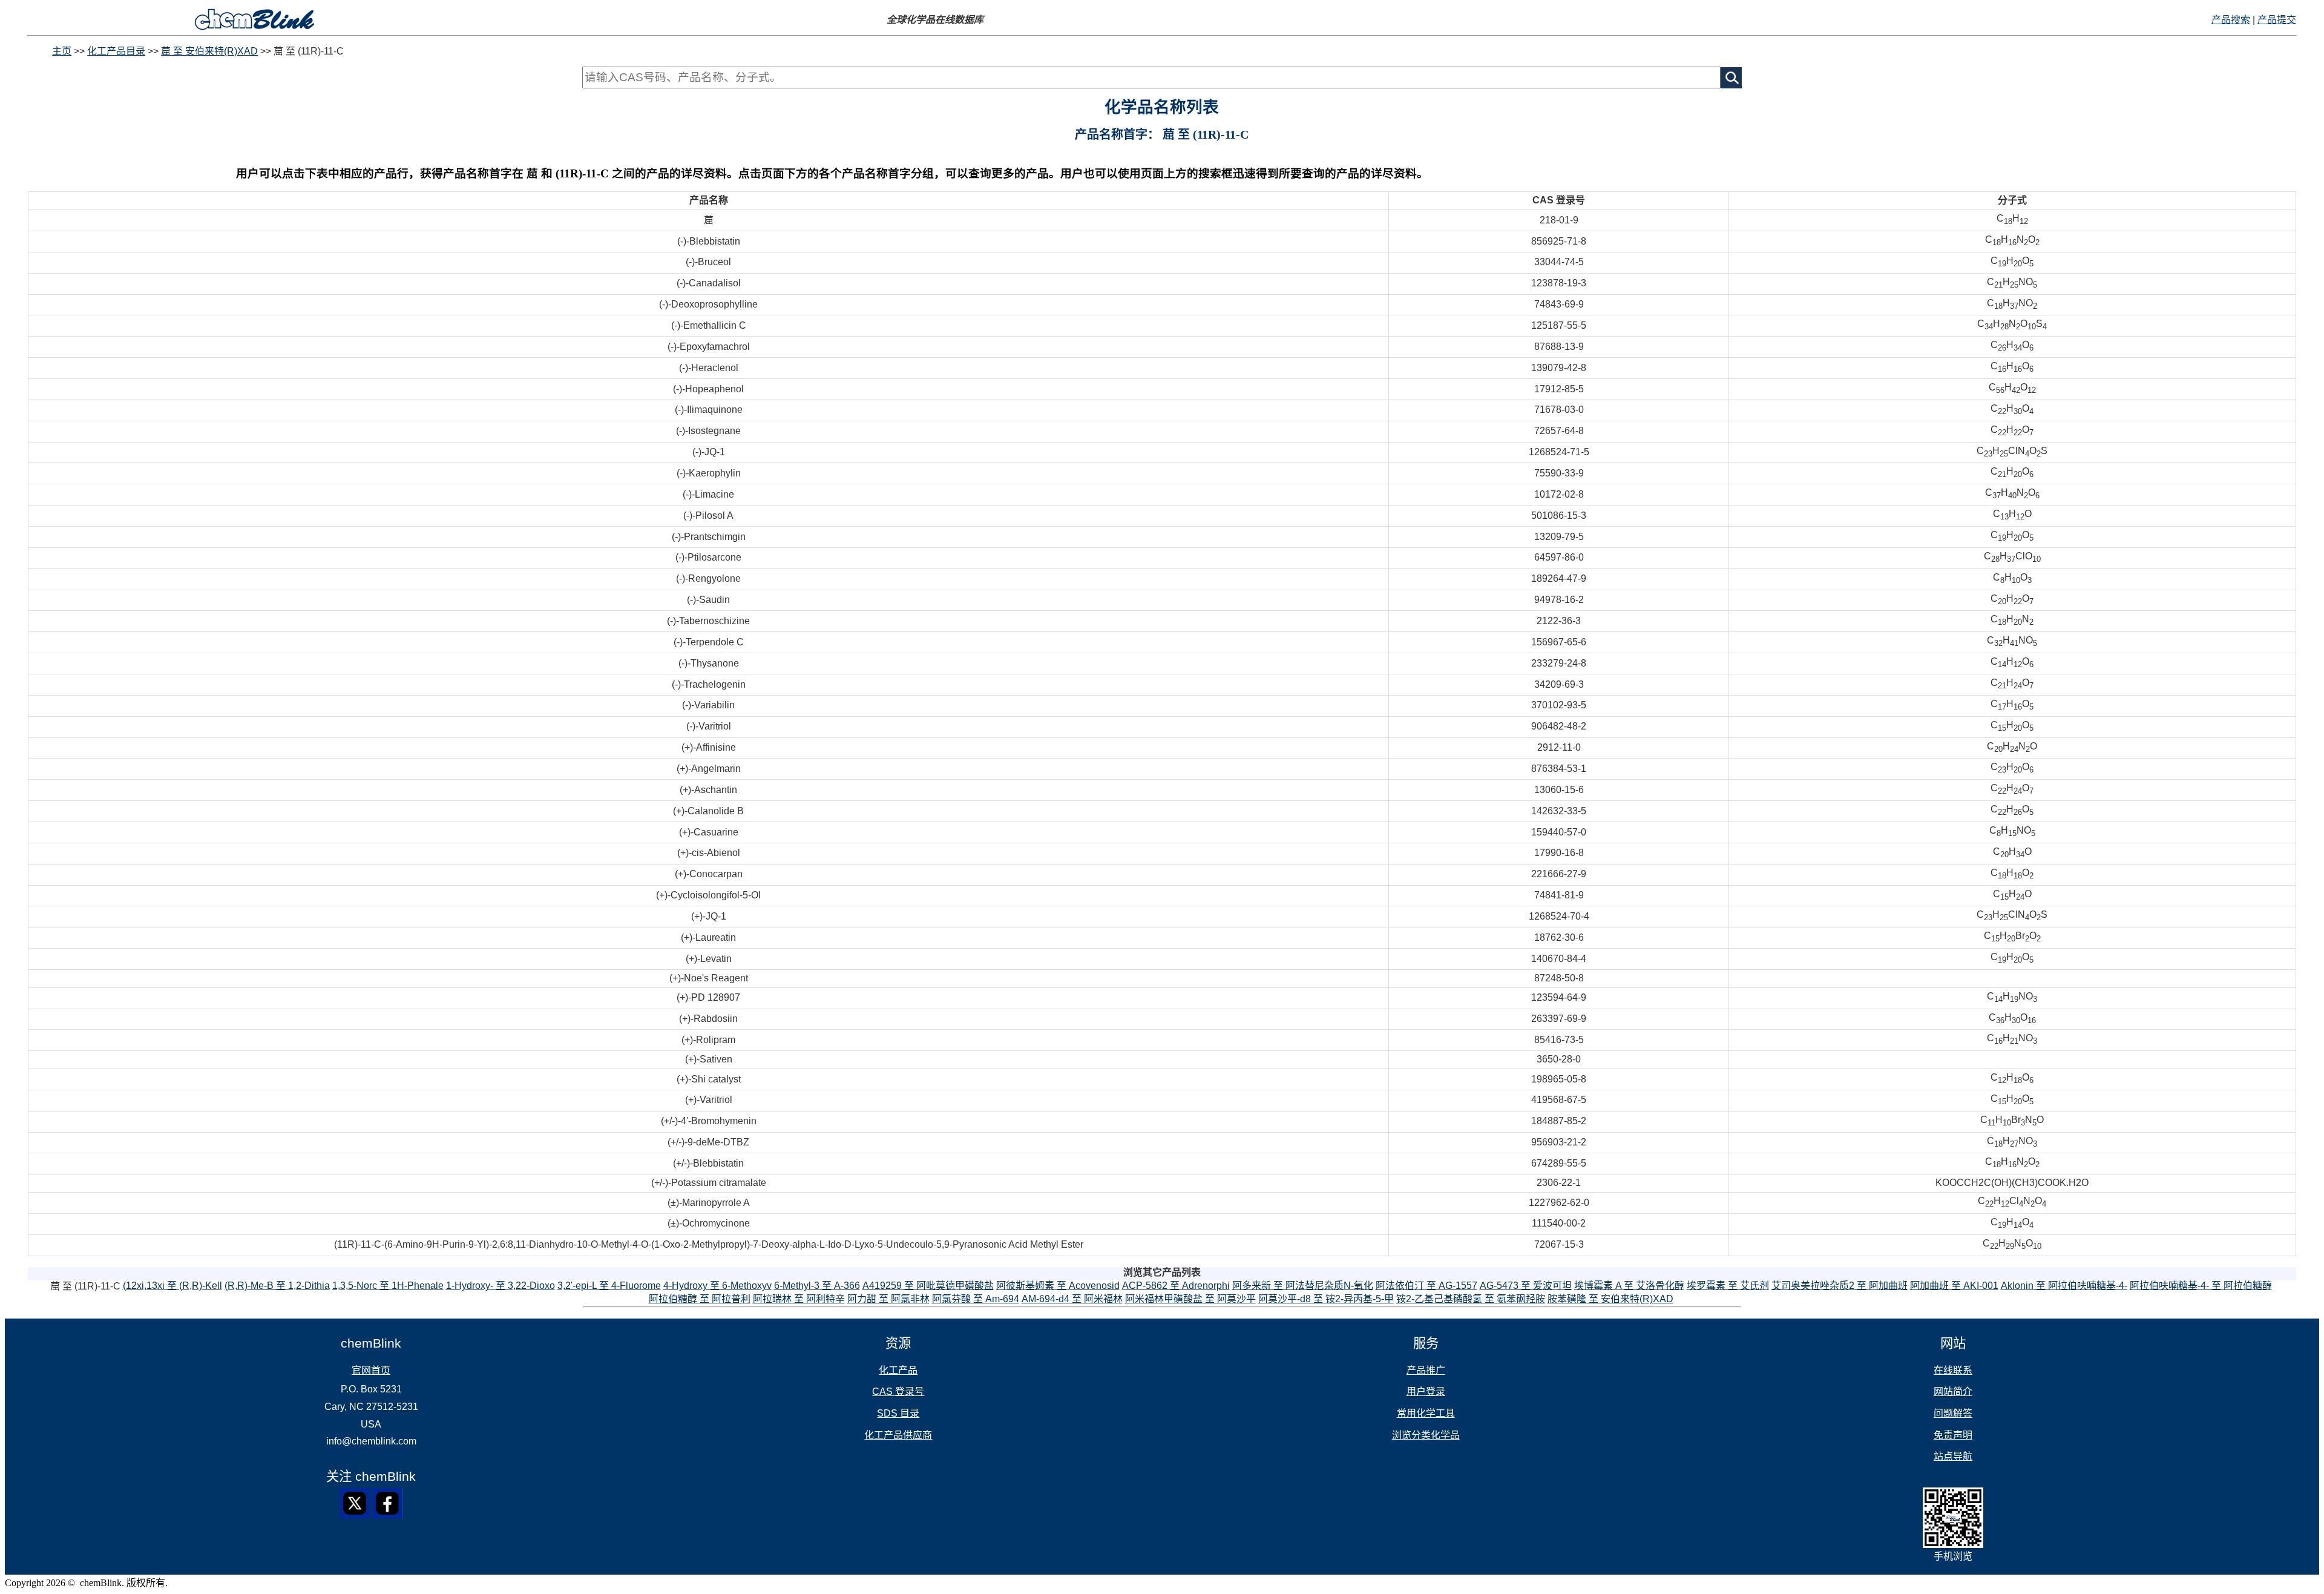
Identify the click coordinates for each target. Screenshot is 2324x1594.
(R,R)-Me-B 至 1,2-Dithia (277, 1286)
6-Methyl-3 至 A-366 (817, 1286)
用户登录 (1426, 1391)
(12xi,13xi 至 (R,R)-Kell (172, 1286)
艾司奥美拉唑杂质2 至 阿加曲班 (1840, 1286)
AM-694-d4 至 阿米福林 (1072, 1299)
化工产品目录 (116, 51)
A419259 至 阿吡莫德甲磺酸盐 (928, 1286)
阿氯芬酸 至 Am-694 (976, 1299)
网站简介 (1953, 1391)
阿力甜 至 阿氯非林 (888, 1299)
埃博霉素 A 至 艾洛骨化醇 (1629, 1286)
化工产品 (898, 1370)
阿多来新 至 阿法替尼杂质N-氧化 (1303, 1286)
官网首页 (371, 1370)
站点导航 (1953, 1456)
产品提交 (2277, 20)
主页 (62, 51)
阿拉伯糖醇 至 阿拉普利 (700, 1299)
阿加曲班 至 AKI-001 (1954, 1286)
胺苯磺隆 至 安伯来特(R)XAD (1610, 1299)
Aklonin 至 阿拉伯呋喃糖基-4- (2064, 1286)
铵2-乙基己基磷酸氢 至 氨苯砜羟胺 (1471, 1299)
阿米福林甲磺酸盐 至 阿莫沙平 (1190, 1299)
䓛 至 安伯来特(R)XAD (209, 51)
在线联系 (1953, 1370)
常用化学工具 (1426, 1413)
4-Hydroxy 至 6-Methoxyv (717, 1286)
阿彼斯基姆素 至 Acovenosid (1058, 1286)
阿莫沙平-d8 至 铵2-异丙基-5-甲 (1326, 1299)
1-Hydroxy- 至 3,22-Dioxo (501, 1286)
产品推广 (1426, 1370)
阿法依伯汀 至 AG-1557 (1426, 1286)
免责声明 (1953, 1435)
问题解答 (1953, 1413)
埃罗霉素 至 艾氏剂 (1728, 1286)
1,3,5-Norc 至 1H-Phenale (388, 1286)
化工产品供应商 (898, 1435)
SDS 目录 (898, 1413)
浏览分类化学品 (1426, 1435)
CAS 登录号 (898, 1391)
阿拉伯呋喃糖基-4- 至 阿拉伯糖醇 (2201, 1286)
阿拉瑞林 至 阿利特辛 (799, 1299)
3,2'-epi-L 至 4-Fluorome (609, 1286)
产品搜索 (2231, 20)
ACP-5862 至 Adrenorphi (1176, 1286)
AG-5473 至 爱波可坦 (1526, 1286)
